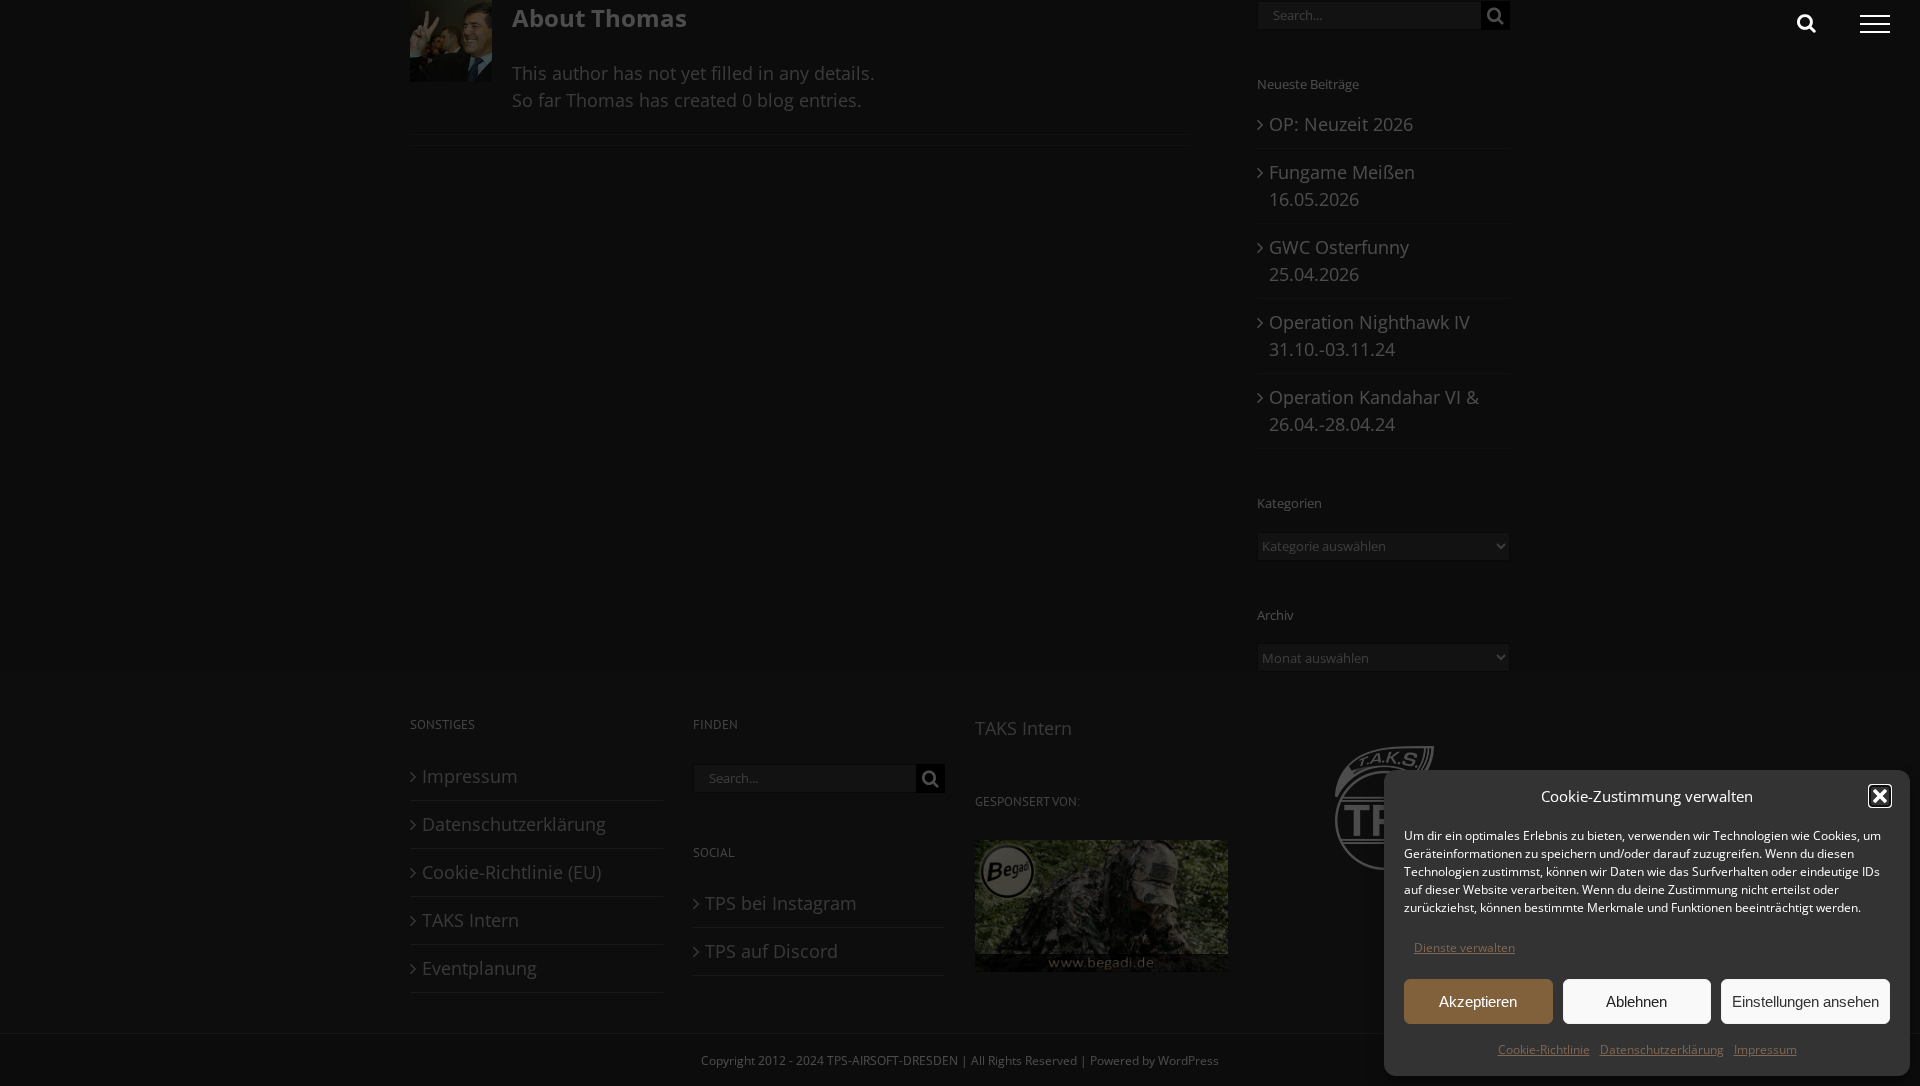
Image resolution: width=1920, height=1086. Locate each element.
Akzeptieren (1478, 1001)
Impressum (1765, 1049)
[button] (1880, 796)
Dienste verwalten (1464, 947)
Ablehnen (1636, 1001)
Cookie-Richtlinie (1544, 1049)
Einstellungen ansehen (1805, 1001)
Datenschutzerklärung (1662, 1049)
